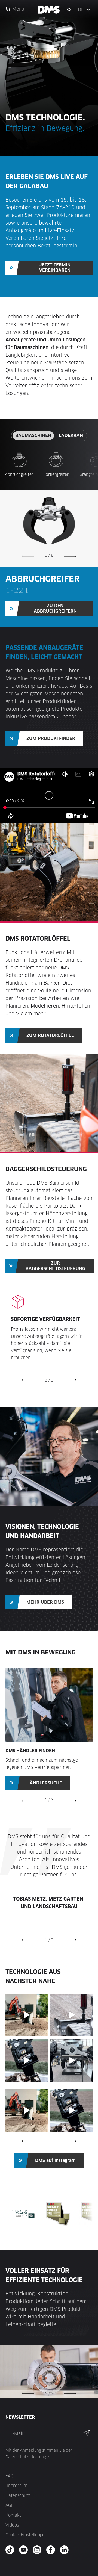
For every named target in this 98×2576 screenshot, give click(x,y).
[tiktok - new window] (12, 2550)
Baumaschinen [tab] (33, 436)
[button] (84, 10)
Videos (12, 2525)
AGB (10, 2505)
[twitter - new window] (66, 2550)
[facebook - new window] (52, 2550)
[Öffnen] (27, 2015)
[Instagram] (43, 2031)
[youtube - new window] (25, 2550)
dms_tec (26, 1998)
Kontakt (13, 2515)
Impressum (16, 2486)
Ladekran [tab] (71, 436)
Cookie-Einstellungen (26, 2535)
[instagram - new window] (39, 2550)
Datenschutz (18, 2496)
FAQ (9, 2476)
